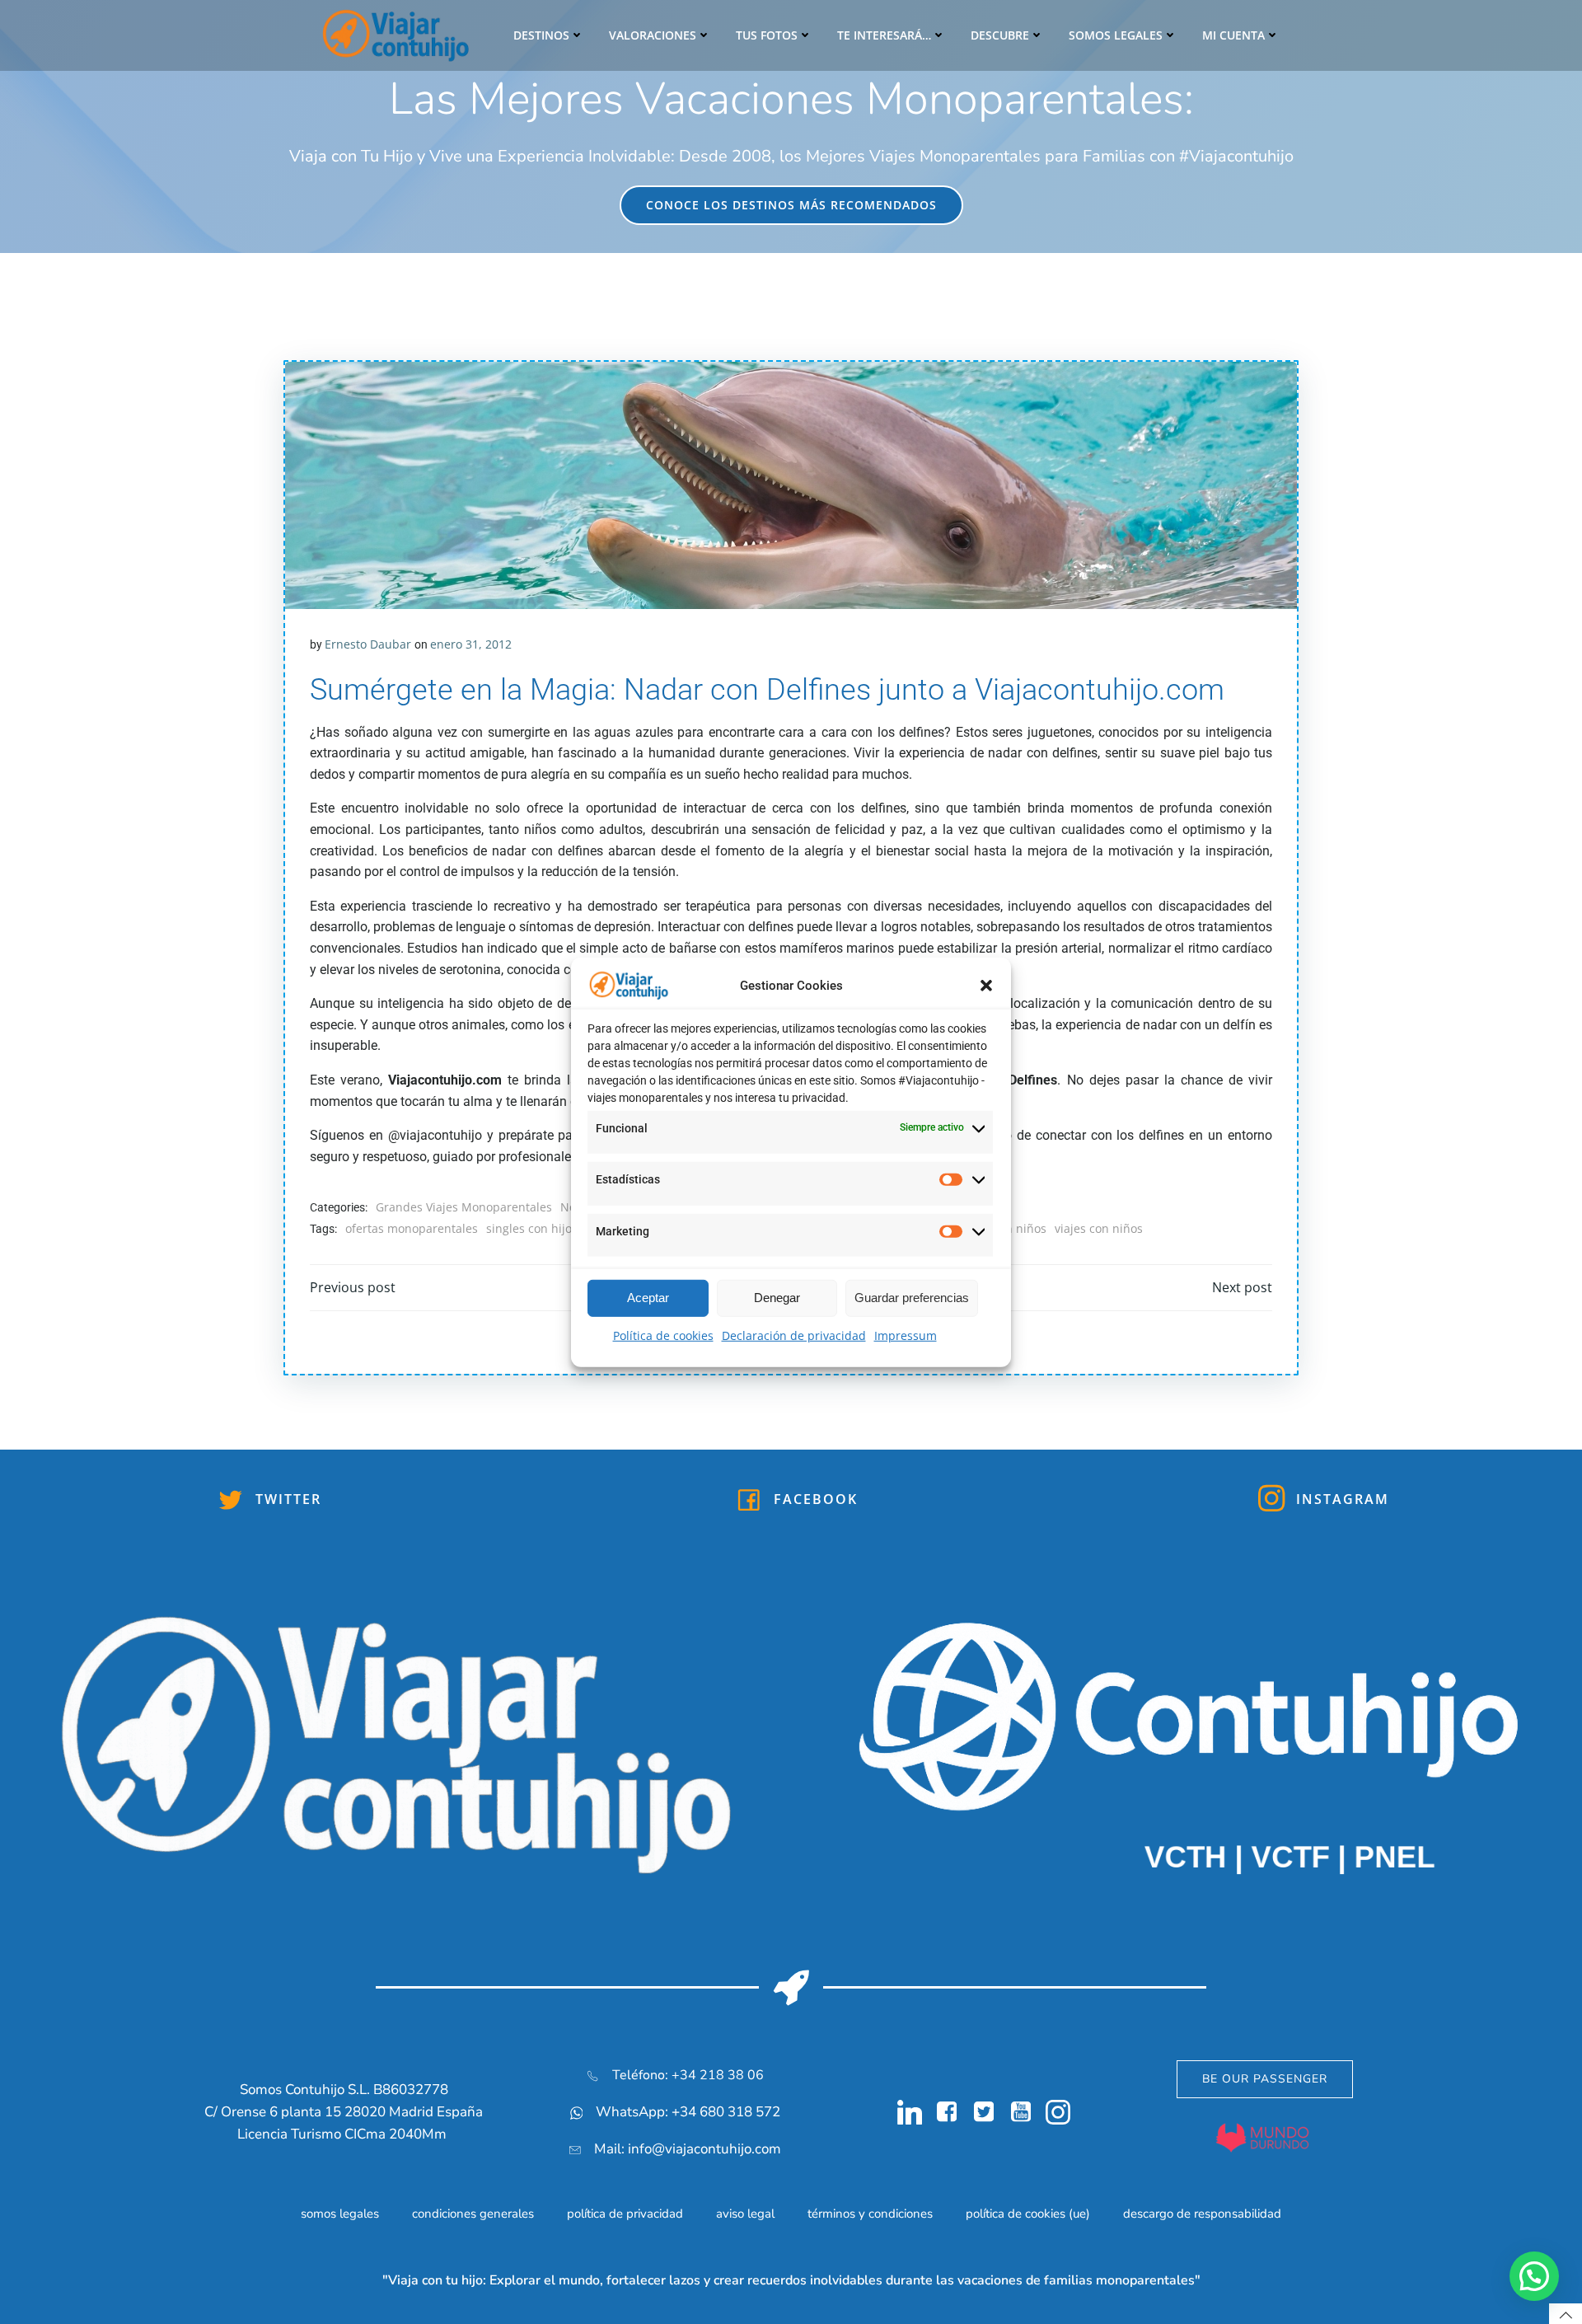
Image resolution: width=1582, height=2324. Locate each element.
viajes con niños (1099, 1228)
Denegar (777, 1298)
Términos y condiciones (870, 2214)
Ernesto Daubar (368, 644)
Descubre (1000, 35)
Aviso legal (745, 2214)
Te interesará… (884, 35)
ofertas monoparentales (412, 1228)
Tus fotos (767, 35)
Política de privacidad (625, 2214)
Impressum (906, 1335)
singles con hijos (532, 1228)
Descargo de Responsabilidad (1202, 2214)
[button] (986, 986)
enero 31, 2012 (471, 644)
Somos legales (1116, 35)
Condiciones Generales (473, 2214)
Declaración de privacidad (794, 1335)
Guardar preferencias (912, 1298)
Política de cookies (663, 1335)
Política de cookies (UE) (1028, 2214)
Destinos (541, 35)
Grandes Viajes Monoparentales (464, 1207)
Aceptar (648, 1298)
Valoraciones (653, 35)
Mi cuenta (1233, 35)
